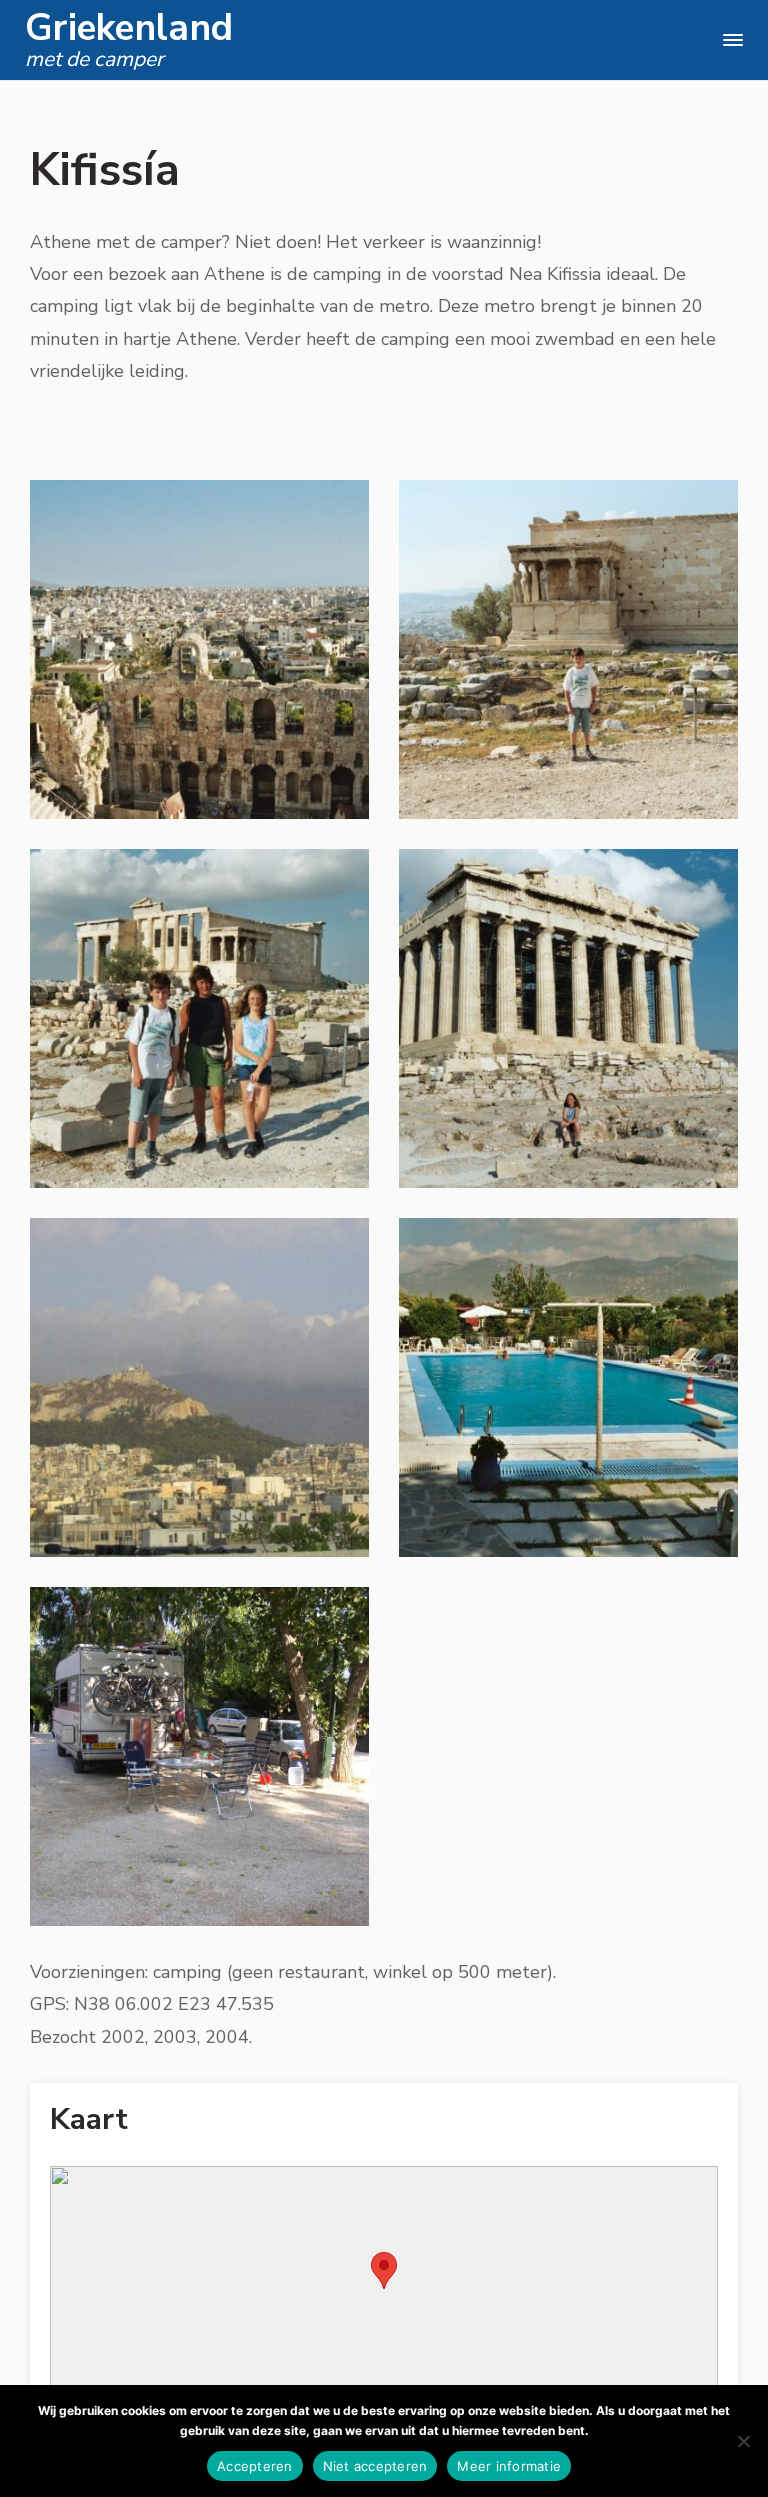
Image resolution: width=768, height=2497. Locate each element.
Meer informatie (509, 2466)
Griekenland (129, 28)
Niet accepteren (375, 2466)
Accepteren (255, 2466)
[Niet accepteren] (743, 2441)
